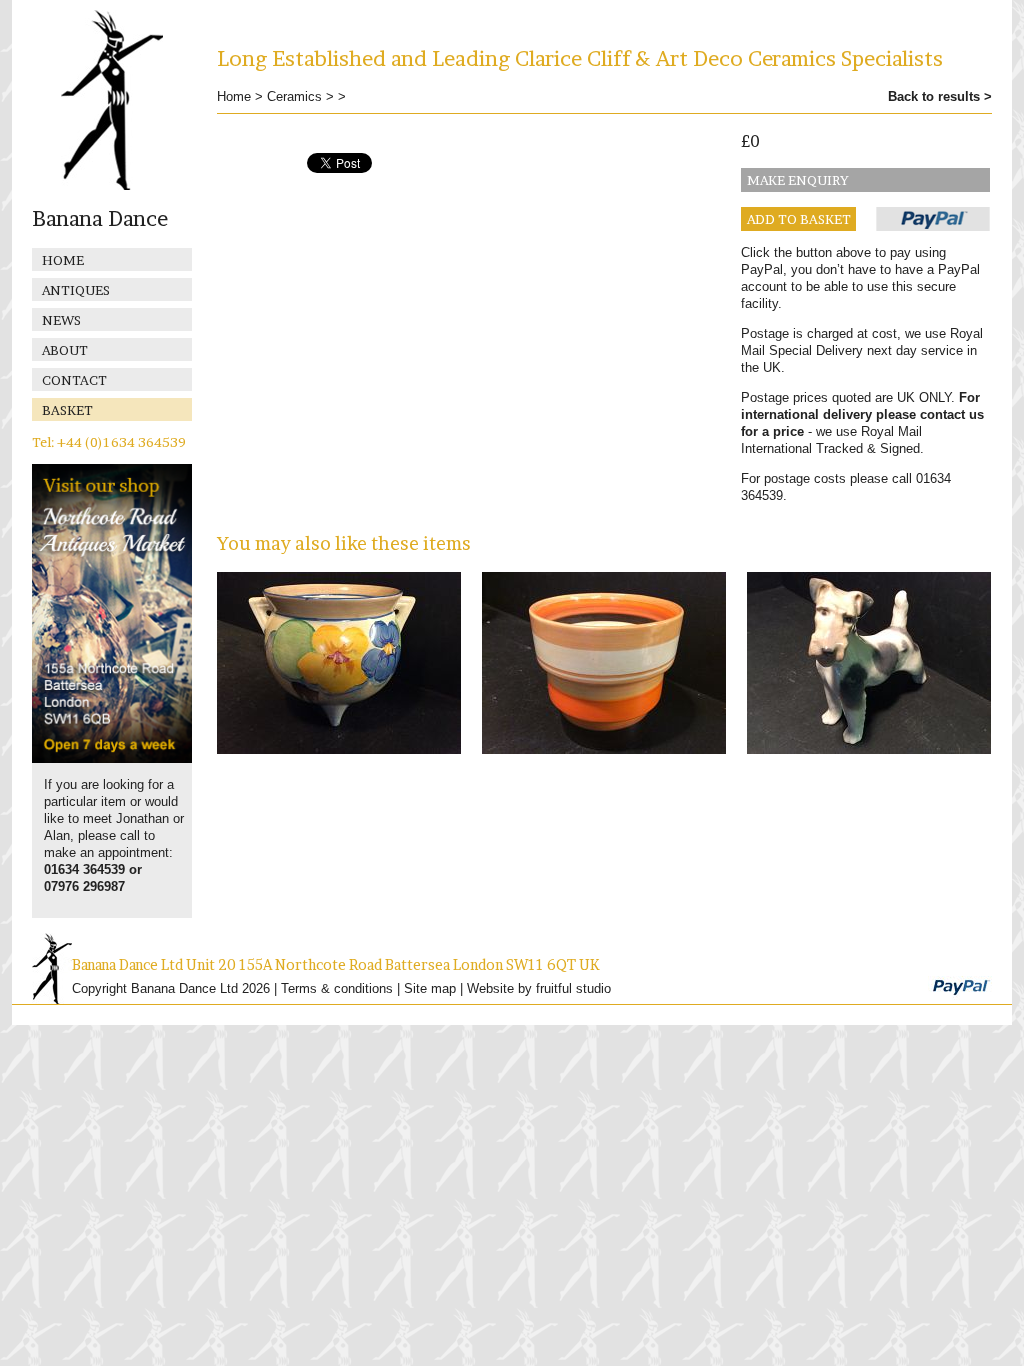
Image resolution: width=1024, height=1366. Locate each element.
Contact (74, 380)
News (61, 320)
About (65, 350)
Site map (430, 988)
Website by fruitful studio (539, 988)
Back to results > (940, 96)
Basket (67, 410)
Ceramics (294, 96)
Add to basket (799, 219)
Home (63, 260)
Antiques (76, 290)
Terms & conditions (337, 988)
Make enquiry (798, 180)
